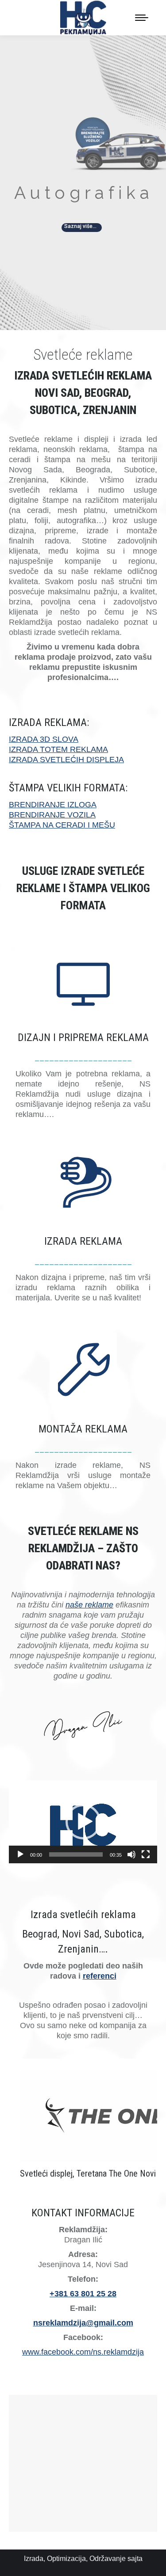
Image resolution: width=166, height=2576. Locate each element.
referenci (100, 1976)
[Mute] (131, 1854)
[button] (83, 1822)
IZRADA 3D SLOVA (44, 739)
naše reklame (89, 1605)
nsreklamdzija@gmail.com (83, 2323)
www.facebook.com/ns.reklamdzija (83, 2352)
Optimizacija (66, 2559)
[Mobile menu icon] (142, 18)
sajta (135, 2559)
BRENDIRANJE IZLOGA (53, 805)
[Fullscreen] (146, 1854)
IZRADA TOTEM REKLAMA (58, 749)
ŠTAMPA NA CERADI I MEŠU (62, 825)
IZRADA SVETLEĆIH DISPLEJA (66, 760)
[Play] (20, 1854)
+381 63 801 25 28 (83, 2294)
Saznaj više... (80, 226)
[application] (83, 1822)
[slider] (76, 1854)
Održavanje (108, 2559)
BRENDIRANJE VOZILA (52, 815)
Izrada (34, 2559)
